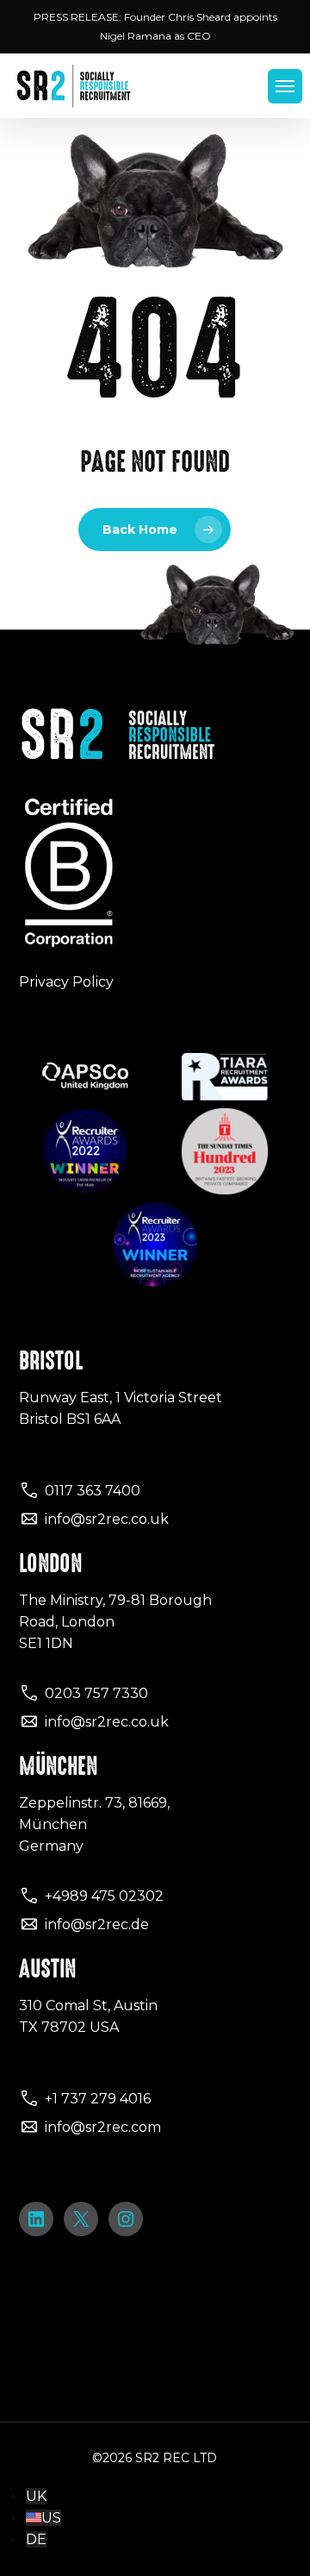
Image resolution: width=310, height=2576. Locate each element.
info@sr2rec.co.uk (107, 1519)
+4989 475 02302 (104, 1896)
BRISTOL (51, 1361)
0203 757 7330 (96, 1693)
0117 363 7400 (93, 1491)
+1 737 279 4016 (98, 2099)
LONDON (50, 1564)
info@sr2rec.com (103, 2127)
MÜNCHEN (58, 1766)
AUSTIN (47, 1969)
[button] (285, 86)
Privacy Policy (66, 982)
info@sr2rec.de (97, 1924)
